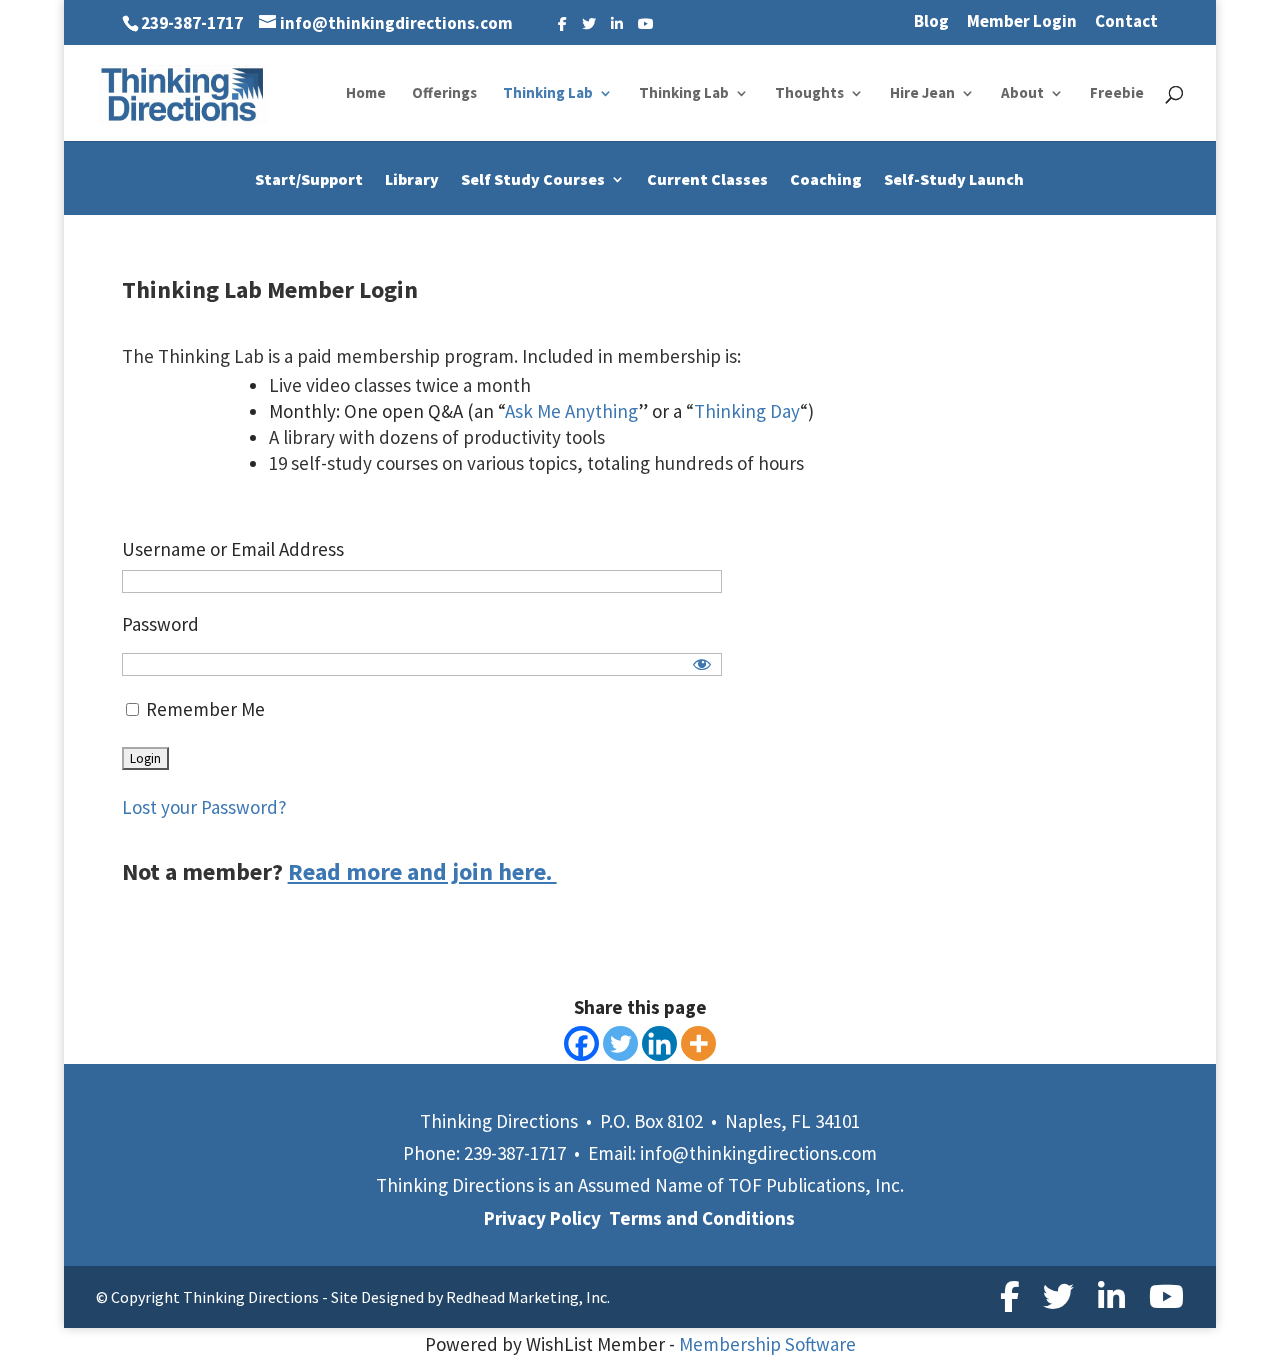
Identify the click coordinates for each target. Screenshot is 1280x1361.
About (1022, 94)
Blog (931, 22)
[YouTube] (646, 24)
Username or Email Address (233, 549)
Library (412, 180)
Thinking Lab (548, 94)
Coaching (826, 180)
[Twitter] (589, 24)
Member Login (1022, 22)
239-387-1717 (192, 23)
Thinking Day (747, 411)
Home (366, 94)
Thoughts (809, 94)
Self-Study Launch (954, 180)
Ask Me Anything (571, 411)
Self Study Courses (533, 180)
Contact (1126, 22)
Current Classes (707, 180)
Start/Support (309, 180)
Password (160, 624)
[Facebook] (562, 24)
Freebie (1117, 94)
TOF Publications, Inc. (816, 1185)
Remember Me (203, 709)
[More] (698, 1043)
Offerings (444, 94)
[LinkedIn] (617, 24)
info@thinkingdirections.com (758, 1153)
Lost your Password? (204, 807)
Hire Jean (922, 94)
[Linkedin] (659, 1043)
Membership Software (767, 1344)
